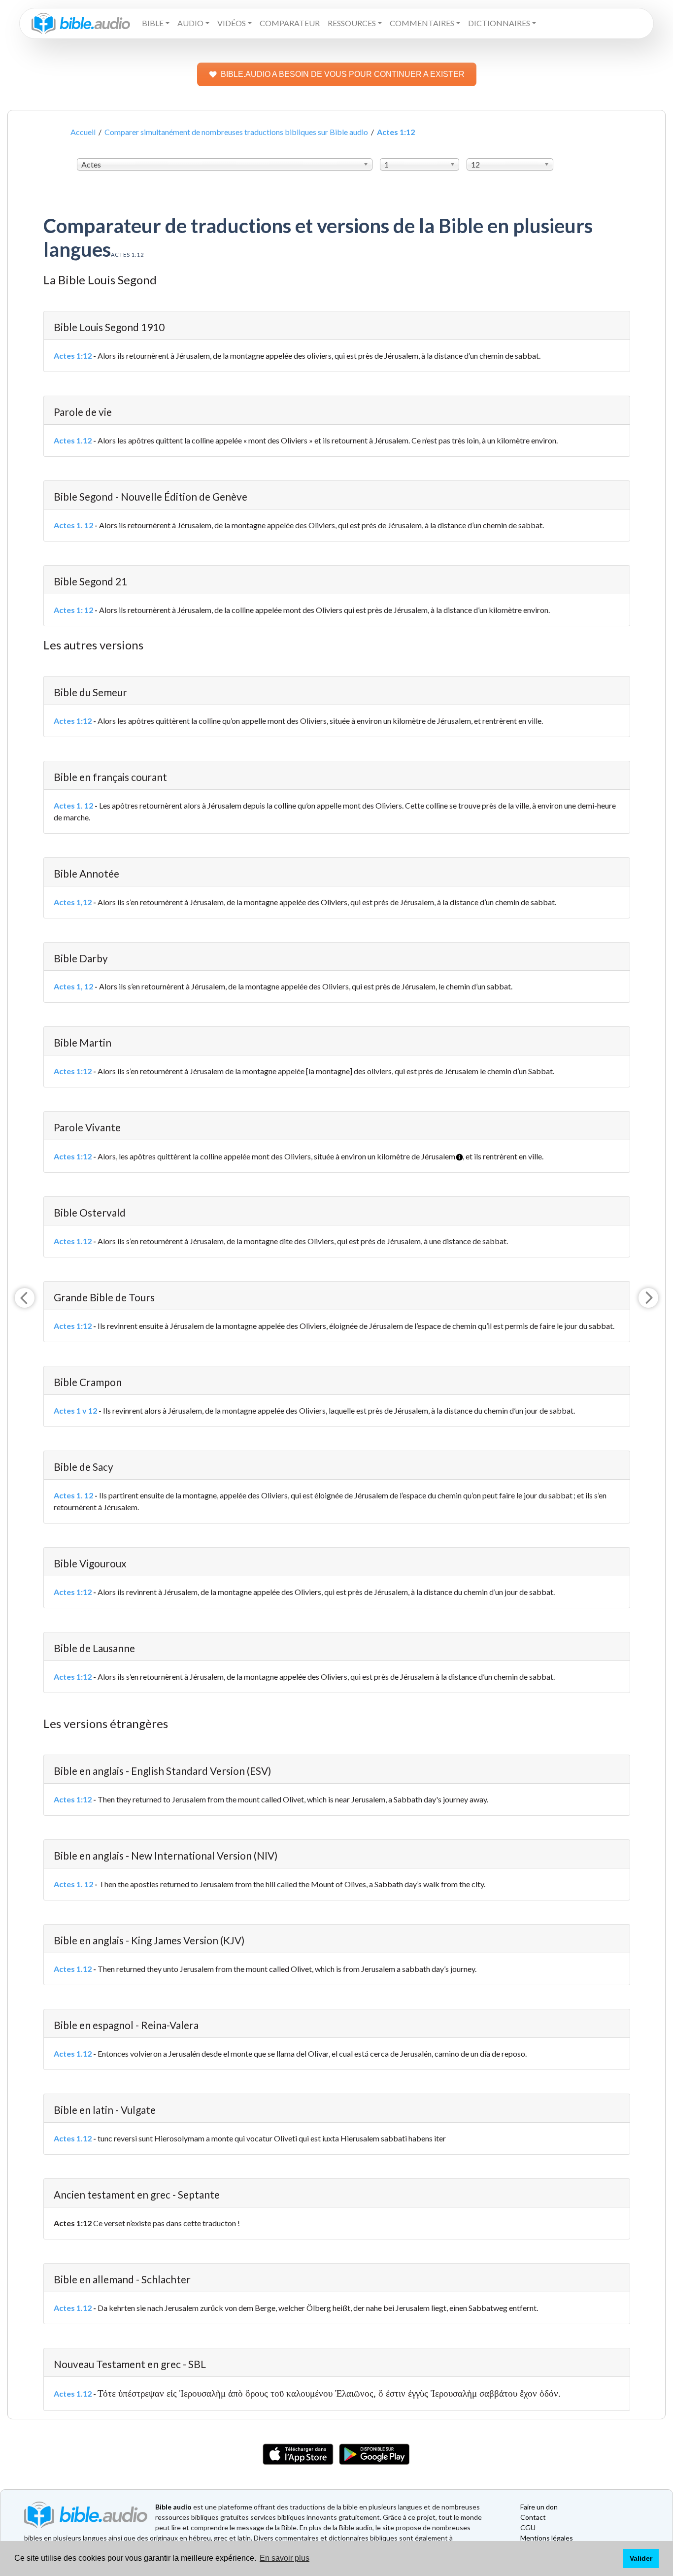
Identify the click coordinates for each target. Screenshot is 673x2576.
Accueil (83, 132)
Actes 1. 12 (73, 525)
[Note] (456, 1153)
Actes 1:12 (73, 356)
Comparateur (290, 23)
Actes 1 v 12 (75, 1410)
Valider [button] (641, 2558)
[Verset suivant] (648, 1298)
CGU (528, 2527)
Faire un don (539, 2507)
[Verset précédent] (25, 1298)
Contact (533, 2517)
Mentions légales (547, 2538)
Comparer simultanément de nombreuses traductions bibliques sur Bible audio (236, 132)
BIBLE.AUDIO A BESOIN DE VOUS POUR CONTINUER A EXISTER (343, 74)
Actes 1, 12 (73, 986)
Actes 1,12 (73, 902)
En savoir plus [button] (285, 2558)
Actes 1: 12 (73, 610)
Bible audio (173, 2507)
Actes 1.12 (73, 440)
